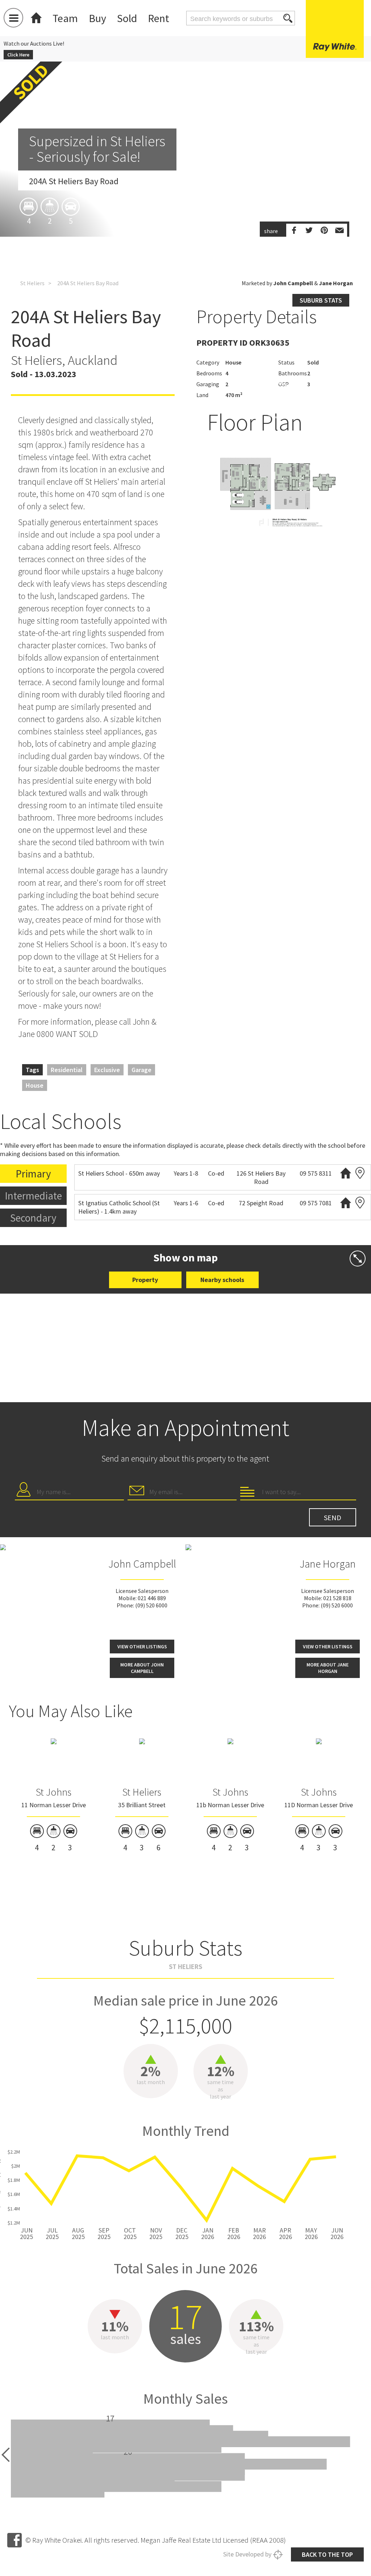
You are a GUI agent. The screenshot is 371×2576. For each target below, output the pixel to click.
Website (346, 1173)
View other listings (142, 1647)
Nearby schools (222, 1280)
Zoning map (360, 1173)
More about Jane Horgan (328, 1668)
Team (65, 18)
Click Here (18, 55)
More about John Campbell (142, 1668)
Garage (141, 1070)
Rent (159, 18)
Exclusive (107, 1070)
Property (145, 1280)
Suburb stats (321, 300)
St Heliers (32, 283)
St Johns (54, 1792)
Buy (97, 18)
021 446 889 (152, 1598)
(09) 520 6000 (151, 1605)
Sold (127, 18)
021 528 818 (337, 1598)
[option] (185, 210)
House (35, 1085)
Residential (67, 1070)
